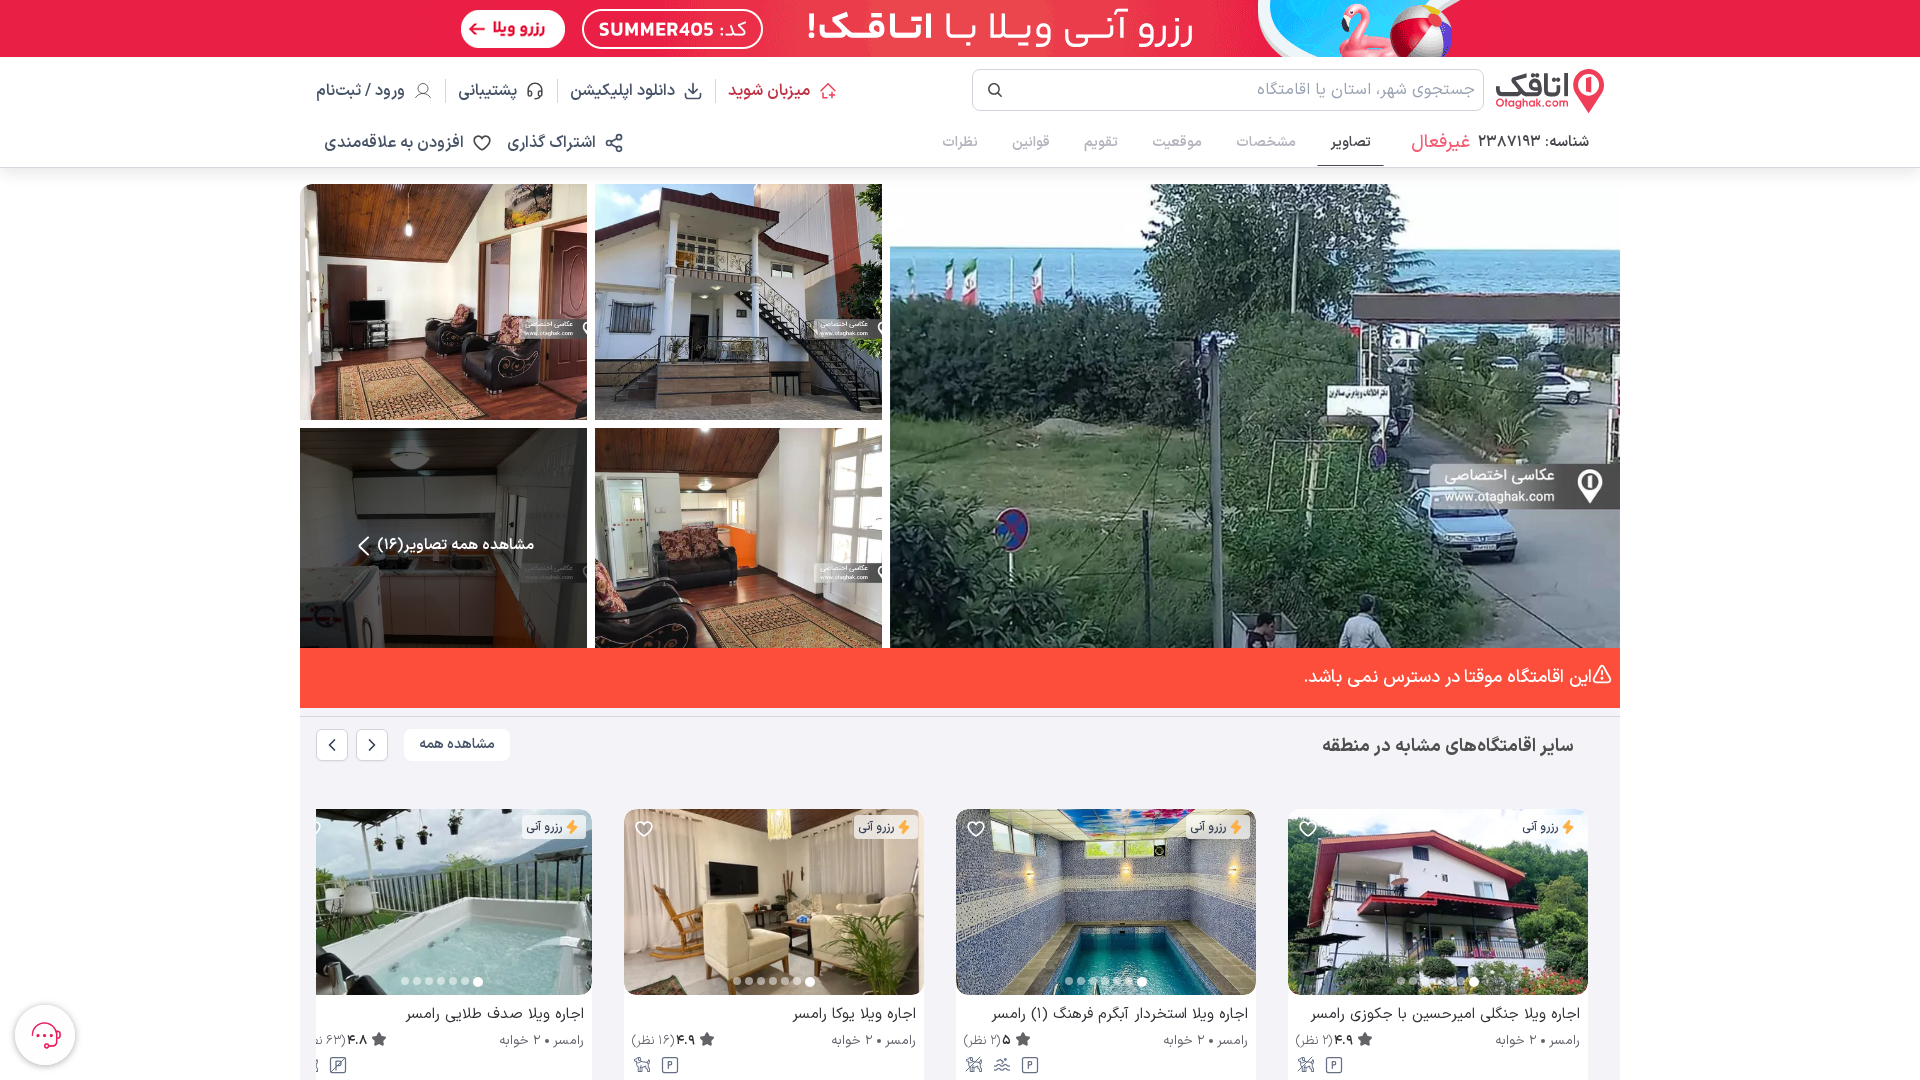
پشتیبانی (496, 91)
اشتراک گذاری (551, 143)
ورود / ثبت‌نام (360, 91)
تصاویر (1350, 142)
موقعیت (1177, 142)
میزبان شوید (769, 91)
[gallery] (1304, 912)
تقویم (1101, 142)
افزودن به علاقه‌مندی (394, 143)
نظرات (960, 142)
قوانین (1031, 142)
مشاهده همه (457, 744)
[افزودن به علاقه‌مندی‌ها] (1308, 829)
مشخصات (1266, 142)
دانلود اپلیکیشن (622, 91)
